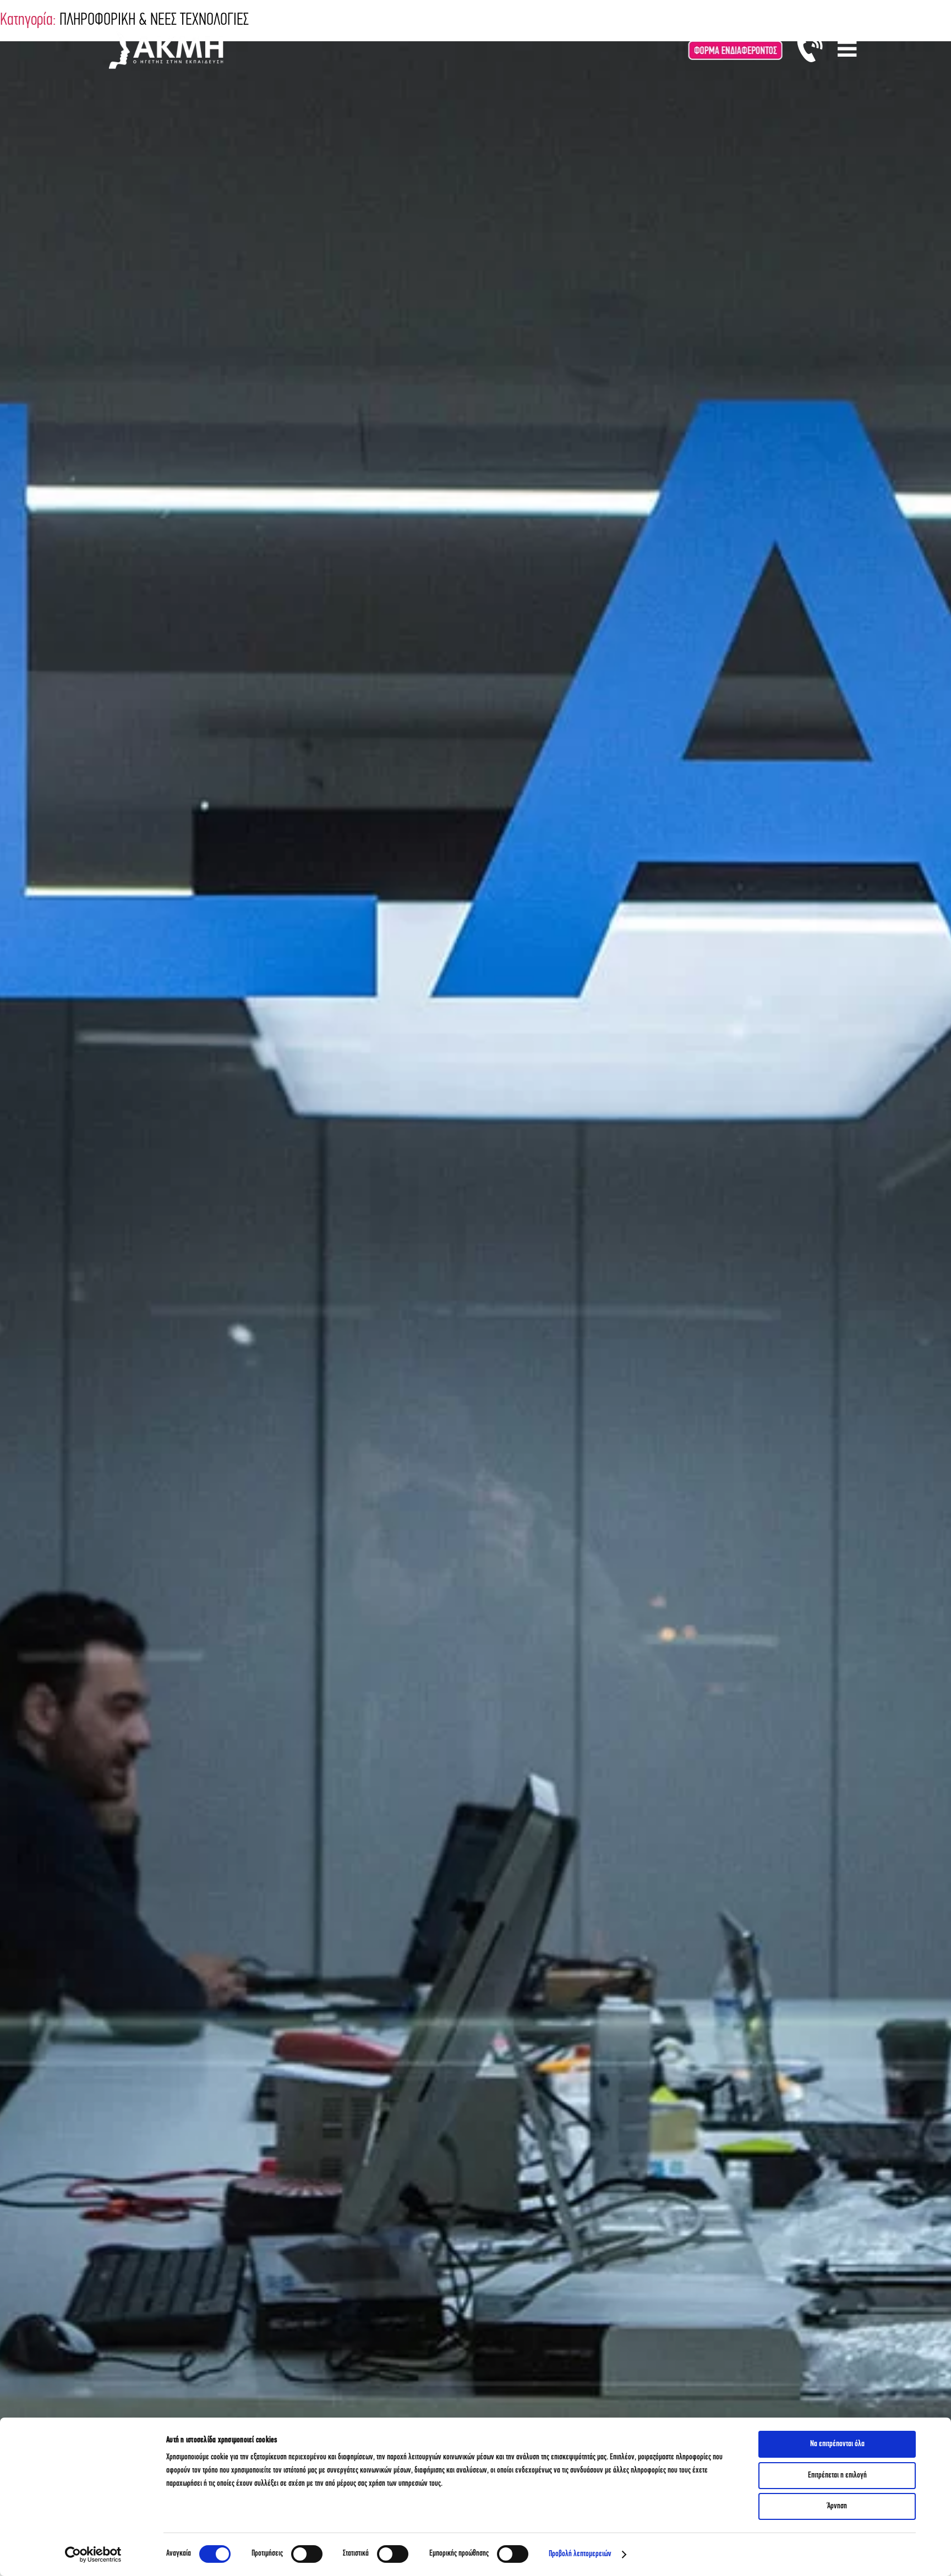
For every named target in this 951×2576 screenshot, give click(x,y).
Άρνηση (837, 2506)
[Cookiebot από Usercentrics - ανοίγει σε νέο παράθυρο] (93, 2555)
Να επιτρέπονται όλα (837, 2444)
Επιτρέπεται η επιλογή (837, 2476)
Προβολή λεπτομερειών (580, 2554)
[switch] (307, 2554)
